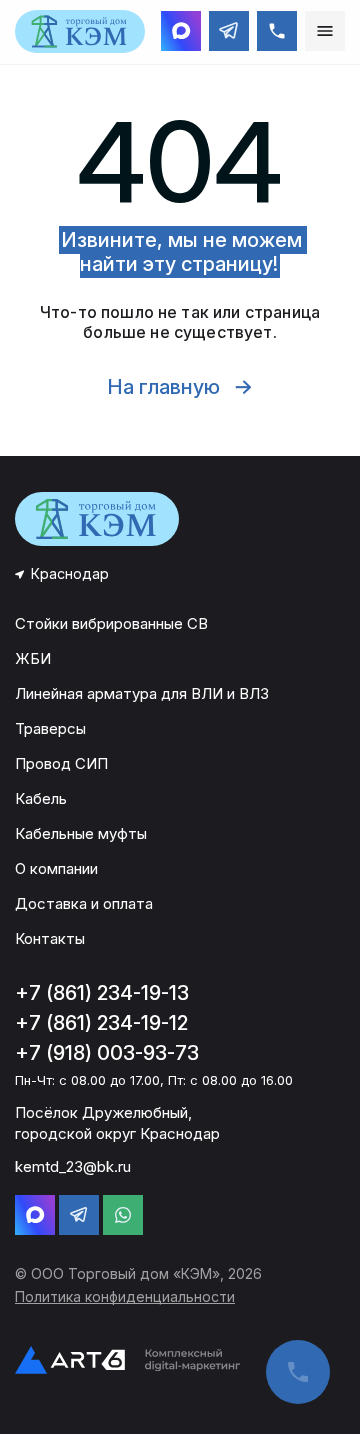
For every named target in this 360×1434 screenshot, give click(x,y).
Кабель (41, 798)
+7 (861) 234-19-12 (101, 1023)
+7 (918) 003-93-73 (107, 1053)
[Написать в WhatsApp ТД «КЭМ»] (123, 1215)
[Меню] (325, 31)
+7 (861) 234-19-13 (102, 993)
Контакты (50, 938)
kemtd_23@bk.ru (73, 1166)
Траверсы (50, 728)
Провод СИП (61, 763)
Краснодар (70, 573)
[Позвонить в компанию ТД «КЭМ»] (277, 31)
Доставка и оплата (84, 903)
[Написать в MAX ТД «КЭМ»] (181, 31)
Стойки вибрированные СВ (111, 623)
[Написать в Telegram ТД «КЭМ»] (229, 31)
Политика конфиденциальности (125, 1296)
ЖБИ (33, 658)
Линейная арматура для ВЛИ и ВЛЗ (142, 693)
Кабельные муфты (81, 833)
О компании (56, 868)
